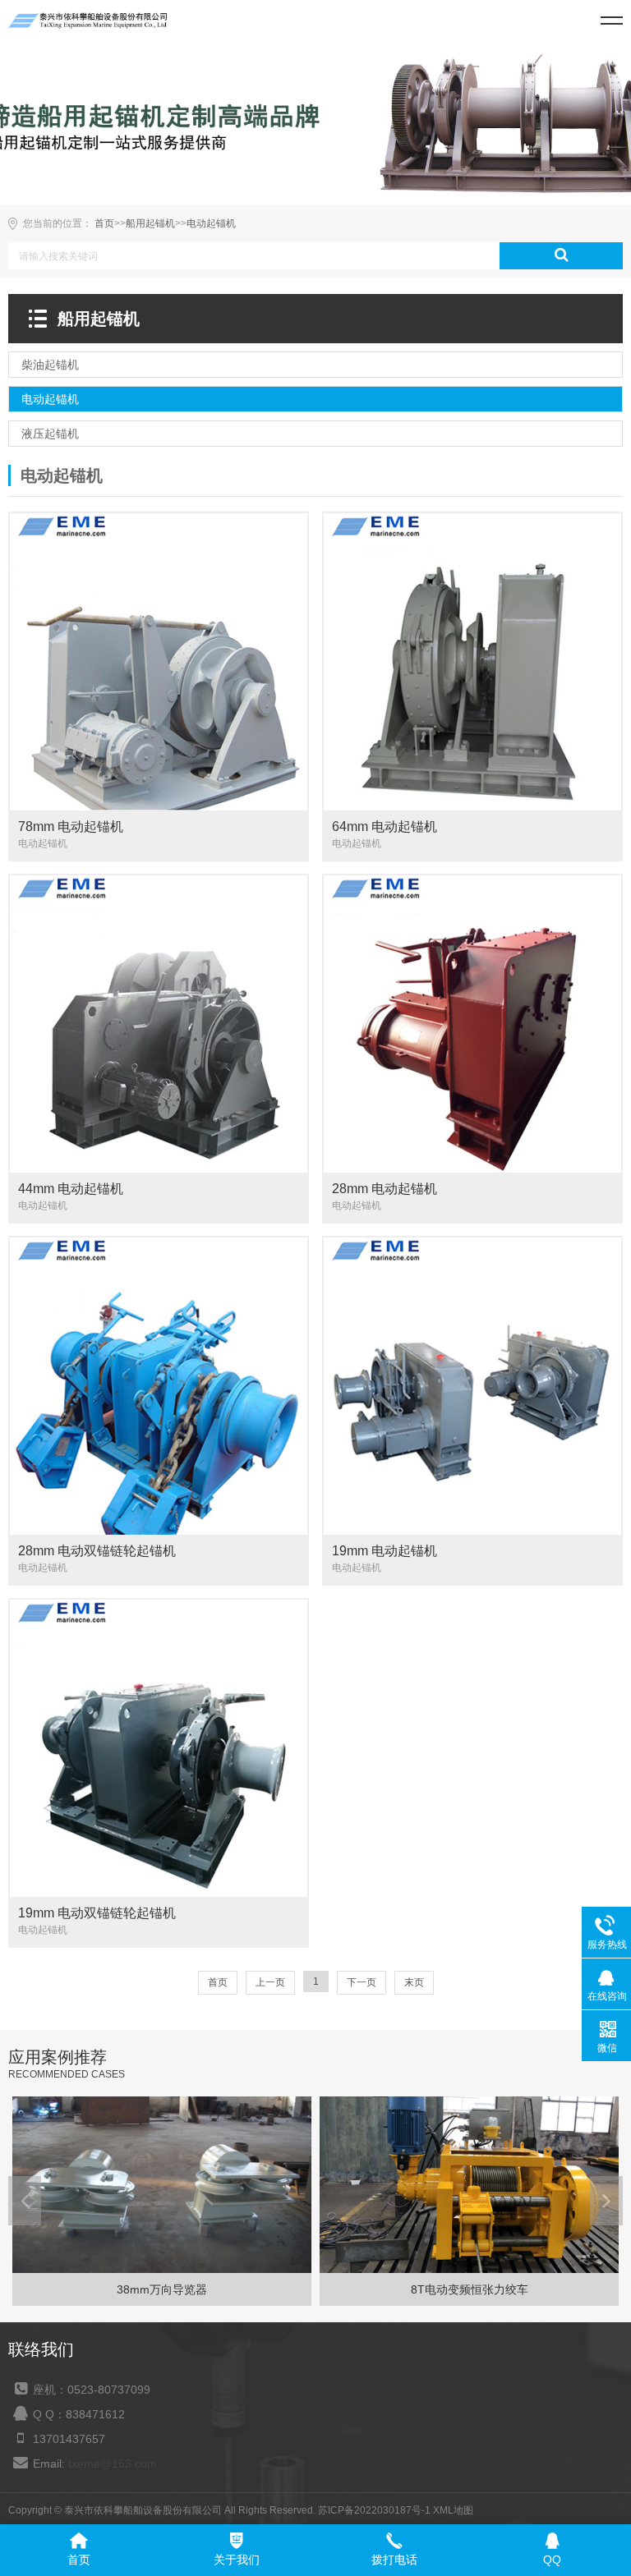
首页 (104, 223)
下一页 (362, 1982)
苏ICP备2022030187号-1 (374, 2510)
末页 (414, 1982)
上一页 (270, 1982)
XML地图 (453, 2510)
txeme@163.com (113, 2464)
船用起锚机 (150, 223)
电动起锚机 (211, 223)
